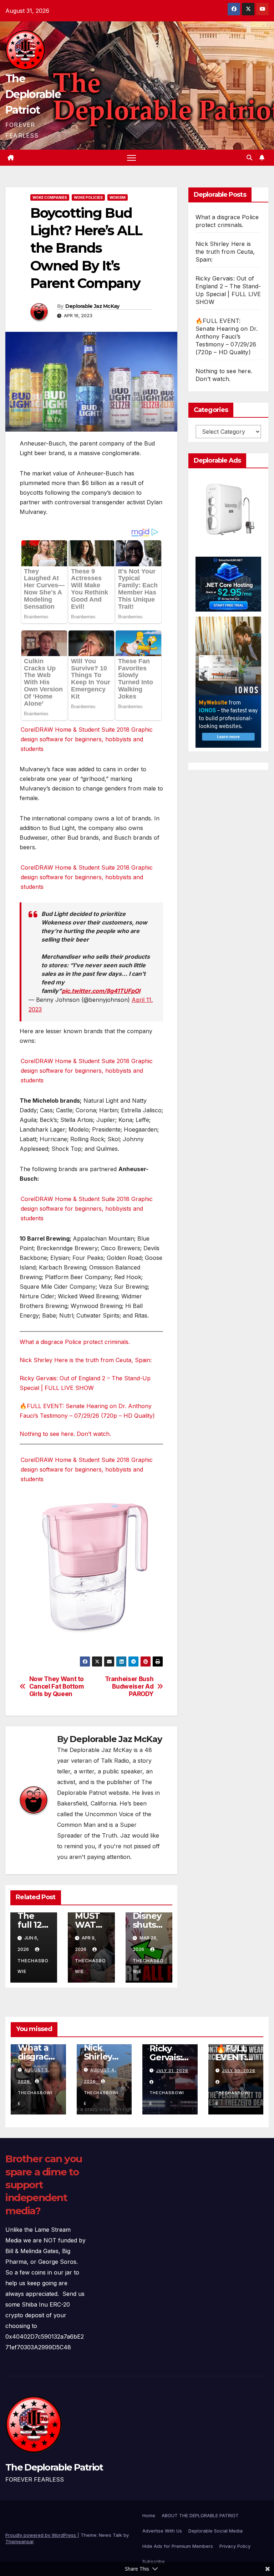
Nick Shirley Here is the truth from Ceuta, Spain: (86, 1360)
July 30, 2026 (239, 2071)
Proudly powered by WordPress (41, 2535)
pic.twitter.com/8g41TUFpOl (101, 991)
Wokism (118, 197)
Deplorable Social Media (215, 2531)
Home (149, 2515)
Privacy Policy (235, 2546)
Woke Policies (88, 197)
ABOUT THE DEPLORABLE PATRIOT (200, 2515)
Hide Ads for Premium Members (178, 2546)
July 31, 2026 (172, 2071)
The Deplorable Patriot (33, 94)
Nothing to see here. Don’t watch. (65, 1434)
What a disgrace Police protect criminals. (75, 1342)
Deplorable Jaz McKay (92, 306)
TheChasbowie (33, 1966)
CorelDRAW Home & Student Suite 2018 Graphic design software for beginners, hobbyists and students (87, 739)
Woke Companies (50, 197)
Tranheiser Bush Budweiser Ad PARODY (129, 1686)
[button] (249, 158)
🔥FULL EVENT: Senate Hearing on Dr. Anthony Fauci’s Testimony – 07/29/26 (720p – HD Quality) (227, 336)
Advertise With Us (162, 2531)
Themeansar (19, 2541)
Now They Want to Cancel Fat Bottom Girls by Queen (57, 1686)
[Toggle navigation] (131, 158)
